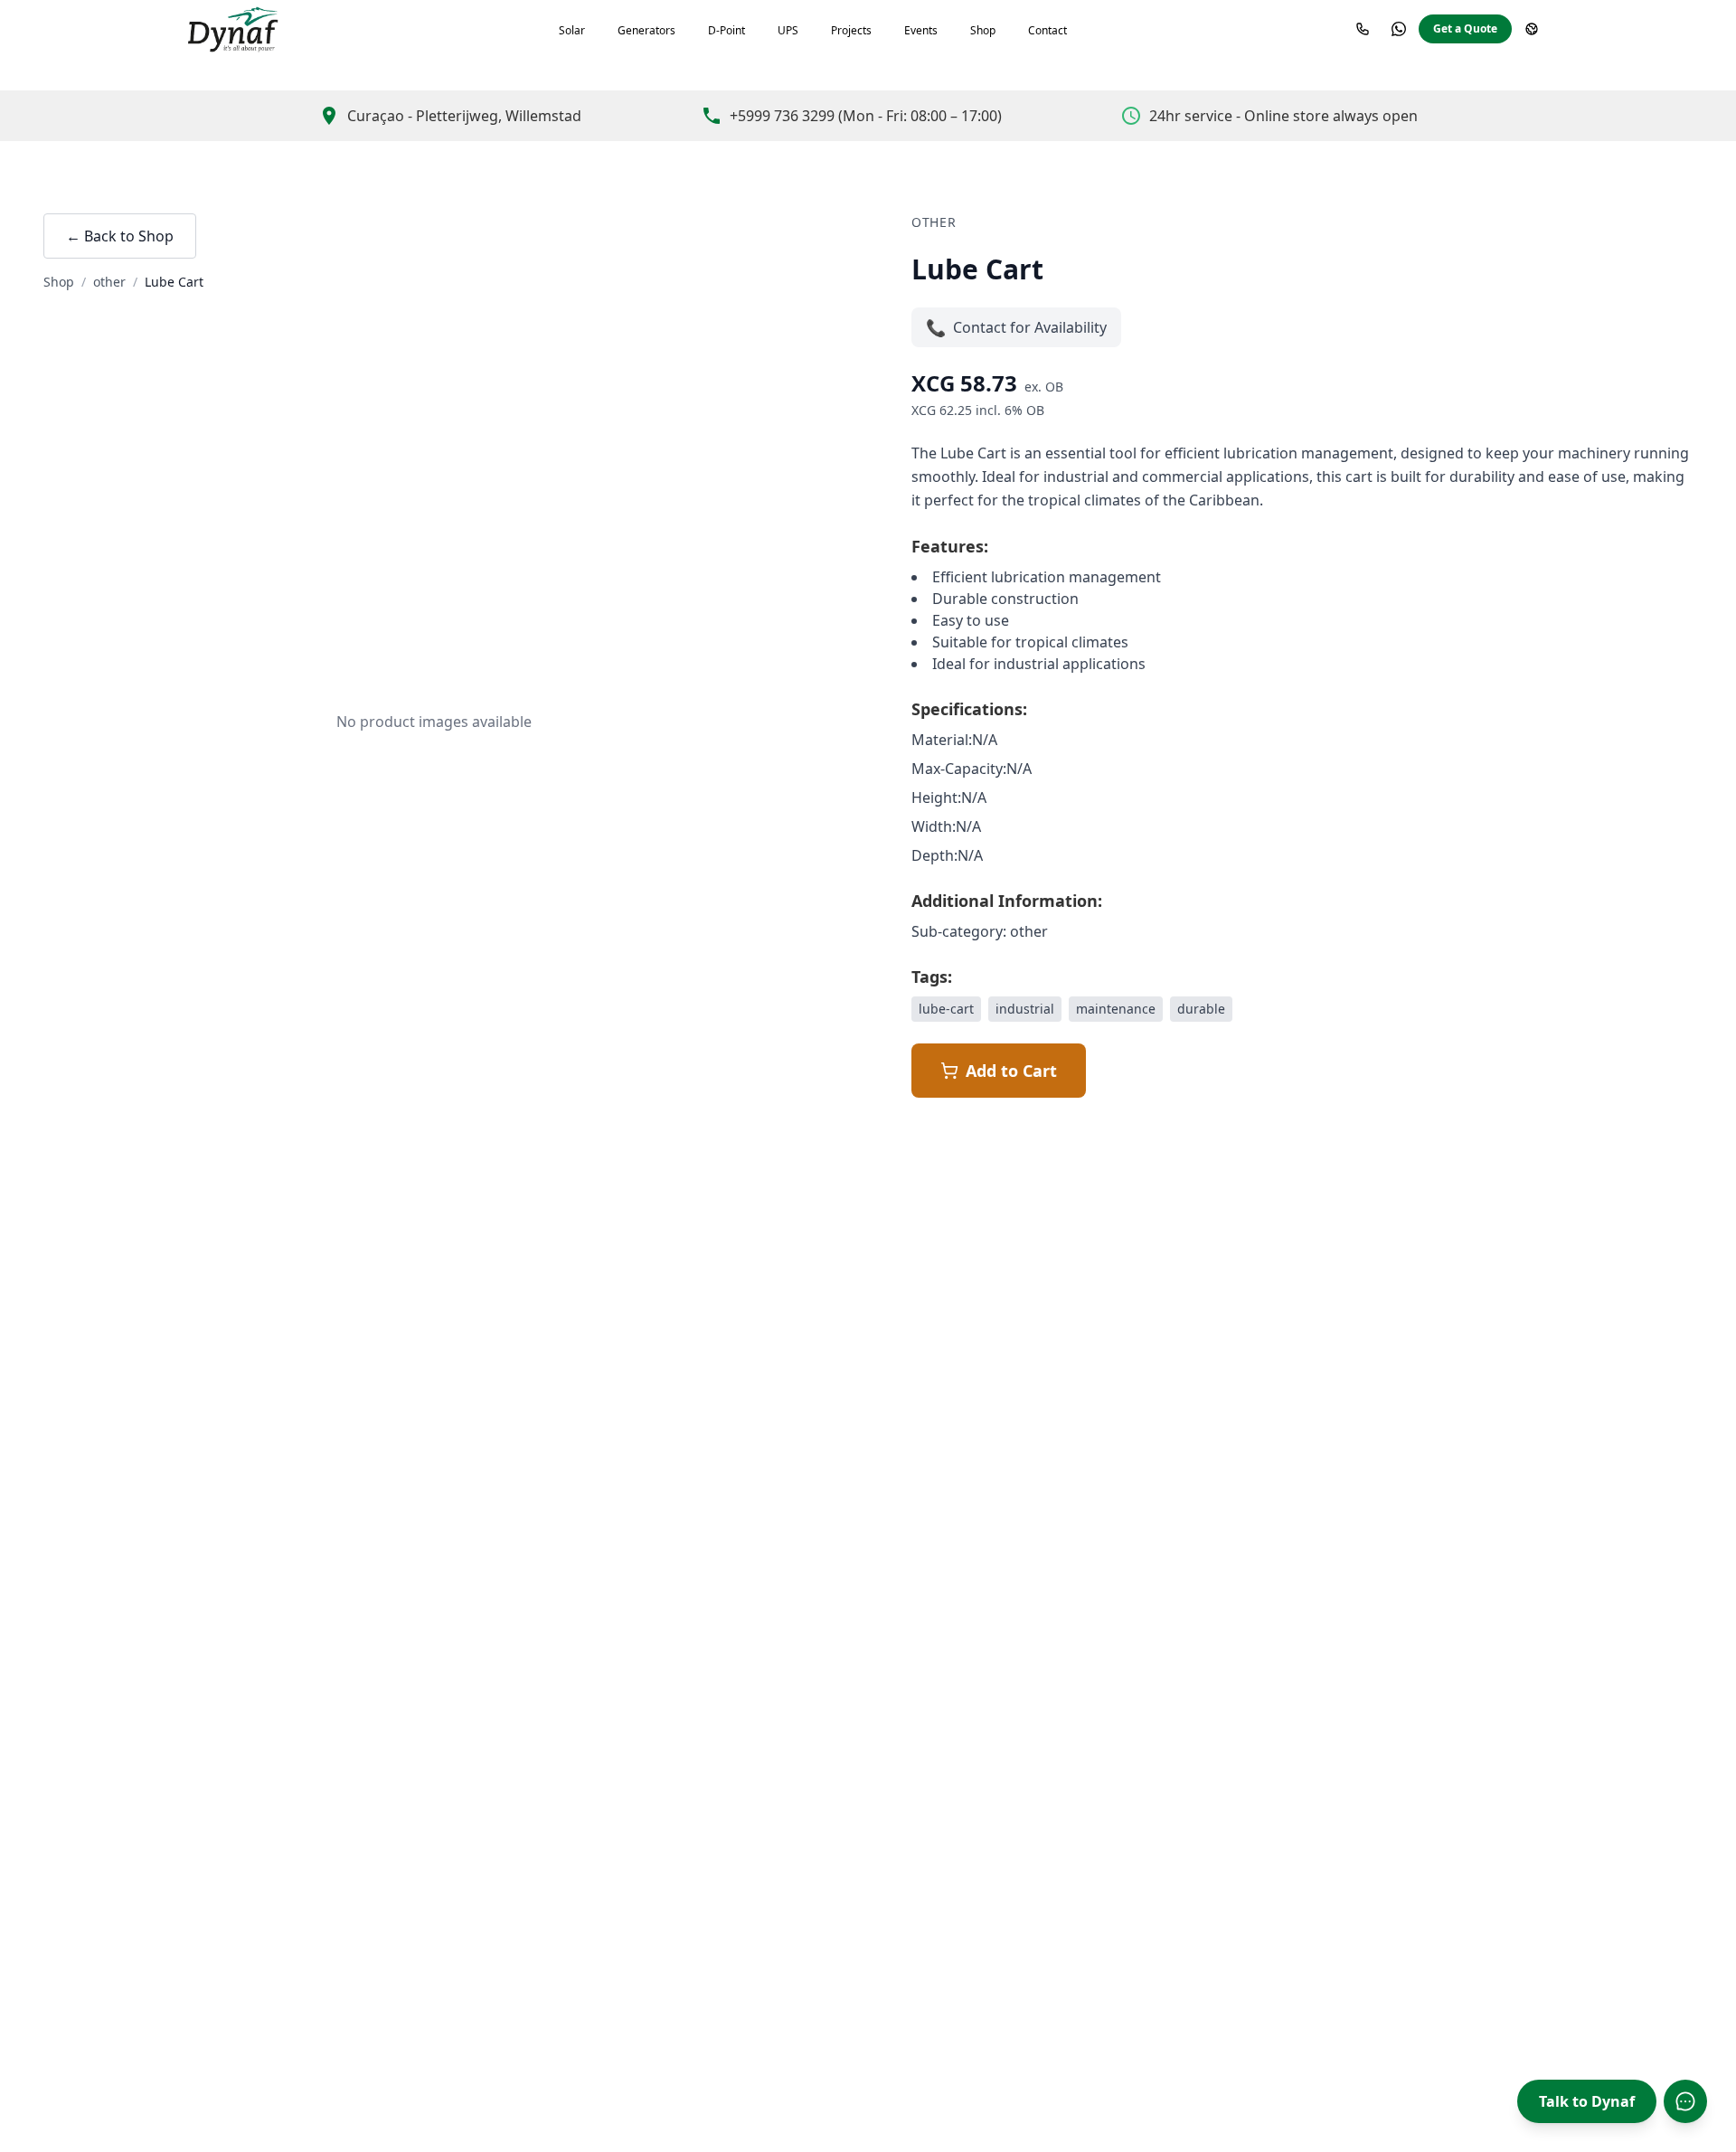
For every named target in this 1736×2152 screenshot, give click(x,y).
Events (921, 30)
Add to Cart (1011, 1071)
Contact (1047, 30)
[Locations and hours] (1532, 29)
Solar (572, 30)
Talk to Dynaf (1587, 2101)
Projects (851, 30)
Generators (646, 30)
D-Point (726, 30)
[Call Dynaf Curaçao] (1363, 29)
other (109, 282)
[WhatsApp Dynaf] (1399, 29)
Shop (983, 30)
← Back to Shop (120, 236)
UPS (788, 30)
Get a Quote (1465, 28)
